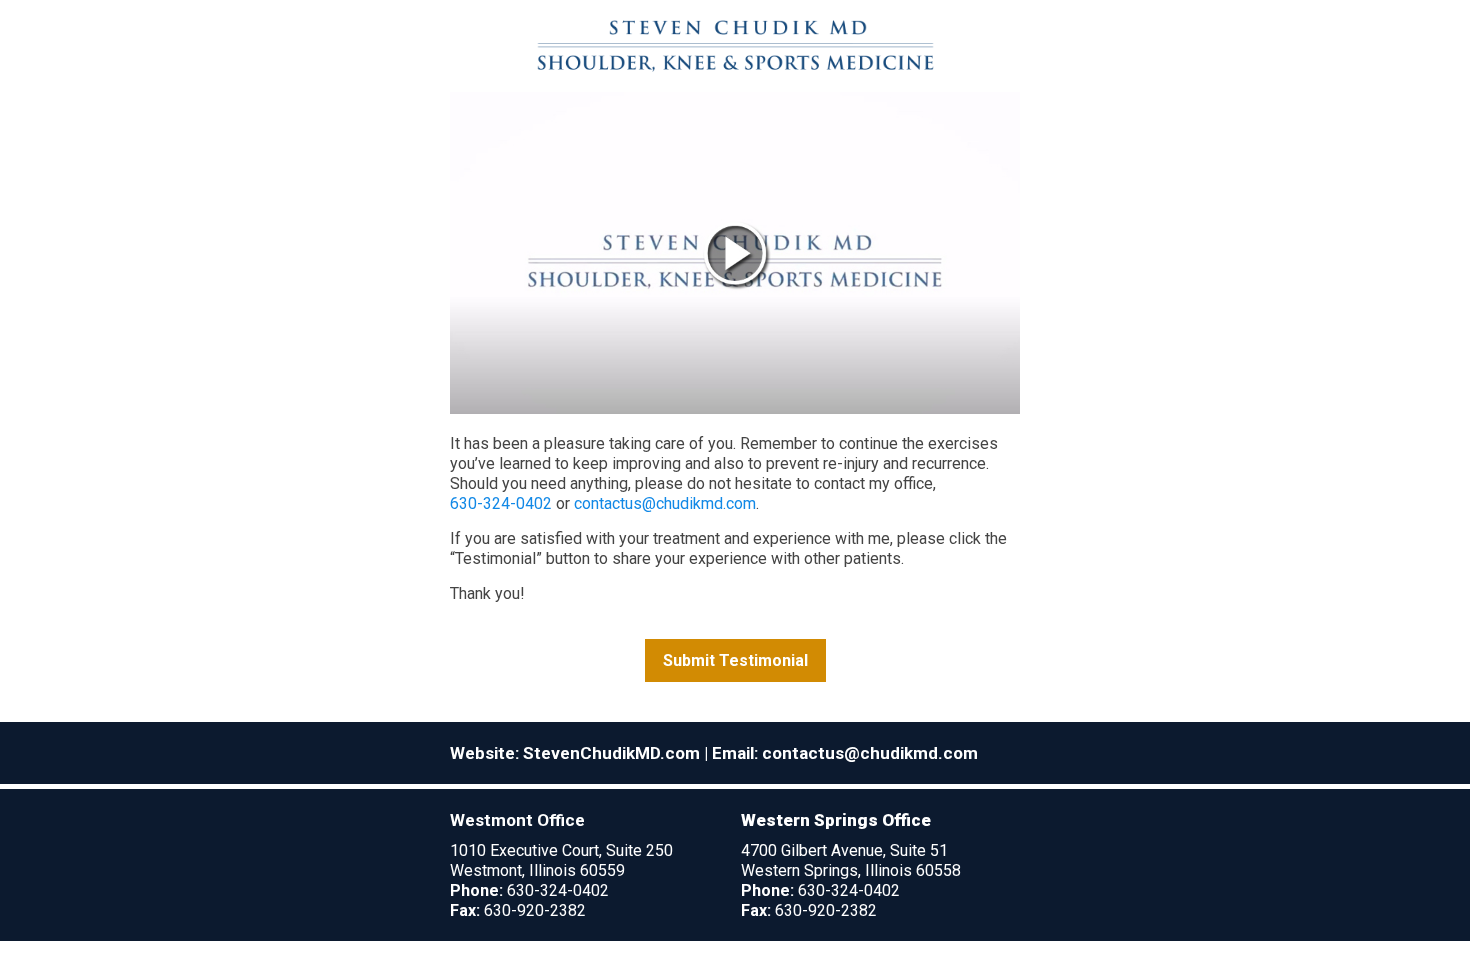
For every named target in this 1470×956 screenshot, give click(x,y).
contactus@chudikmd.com (665, 503)
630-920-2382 (535, 910)
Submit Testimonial (735, 660)
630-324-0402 (501, 503)
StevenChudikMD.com (611, 753)
